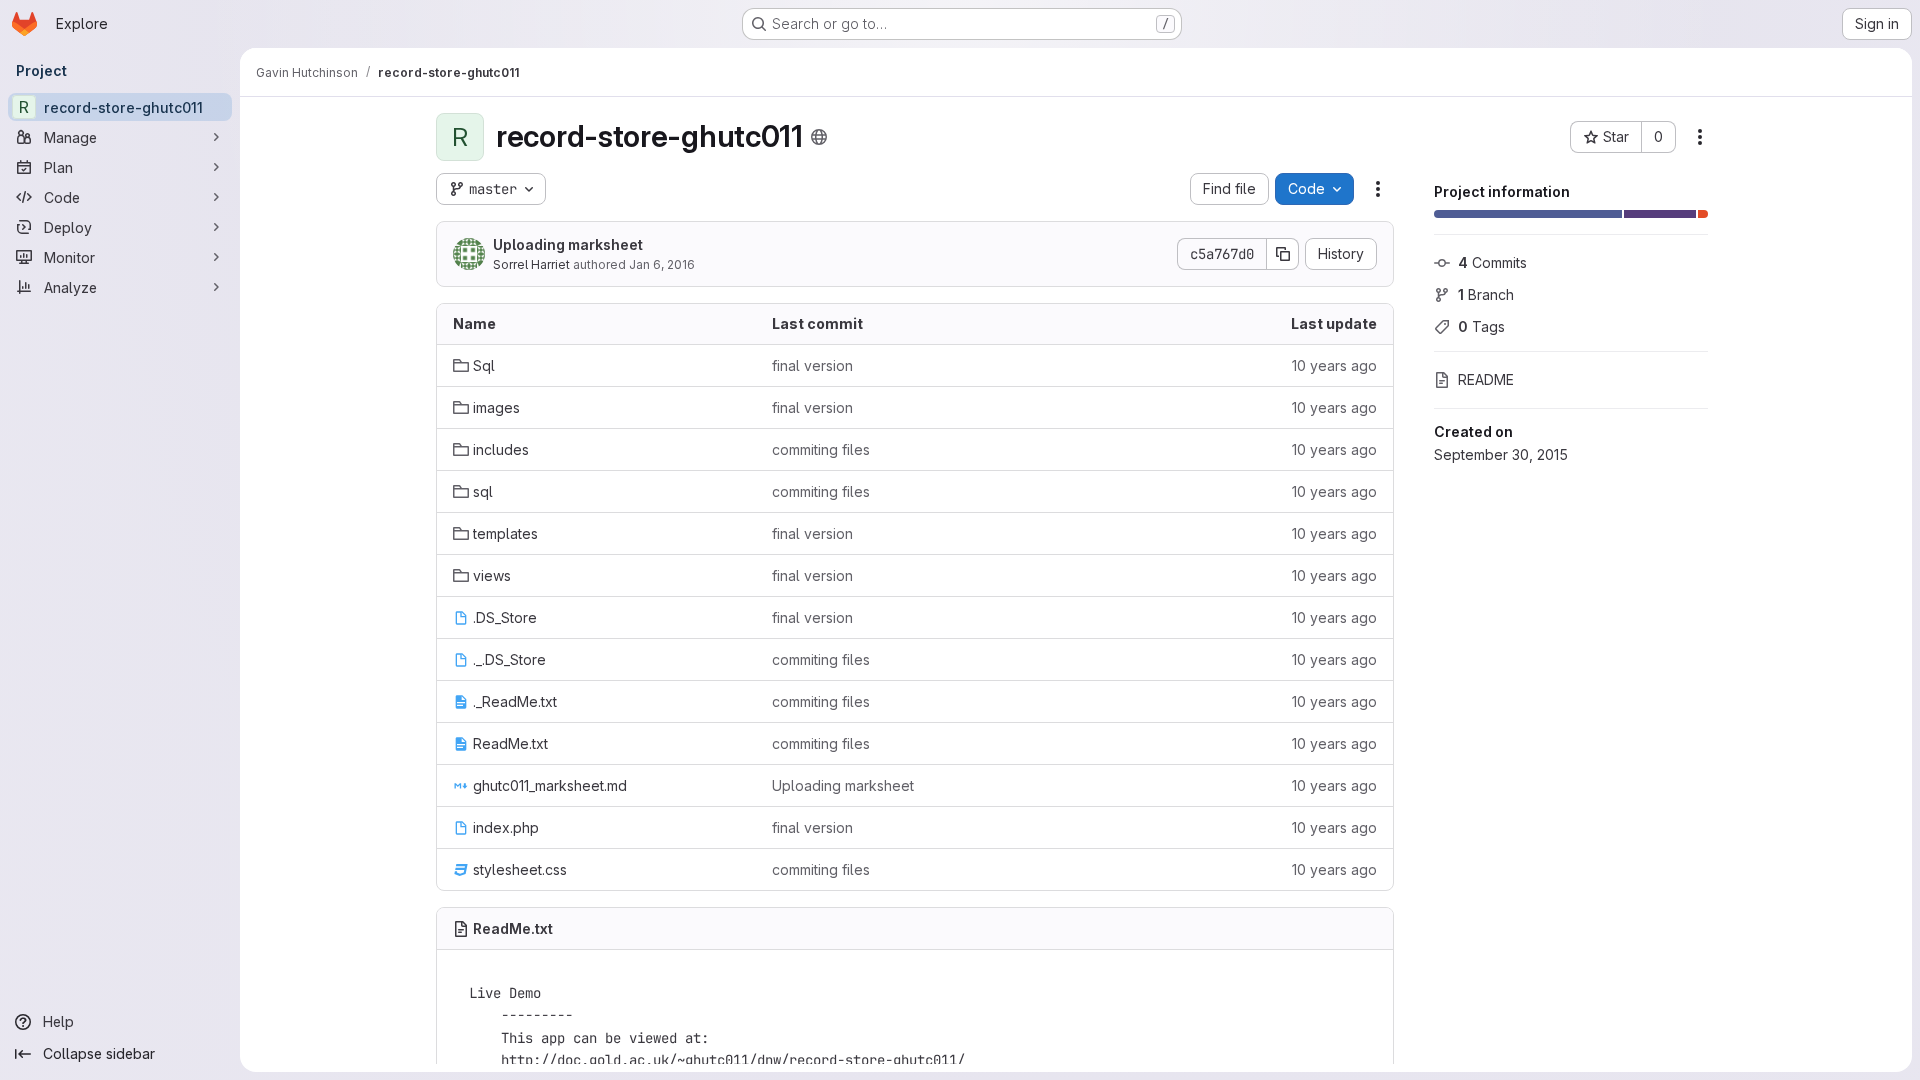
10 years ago (1334, 365)
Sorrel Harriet (531, 264)
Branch (1486, 294)
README (1486, 379)
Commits (1492, 262)
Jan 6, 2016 (662, 264)
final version (812, 365)
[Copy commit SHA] (1283, 254)
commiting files (821, 449)
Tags (1481, 326)
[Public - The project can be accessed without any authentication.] (819, 137)
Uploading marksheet (568, 244)
